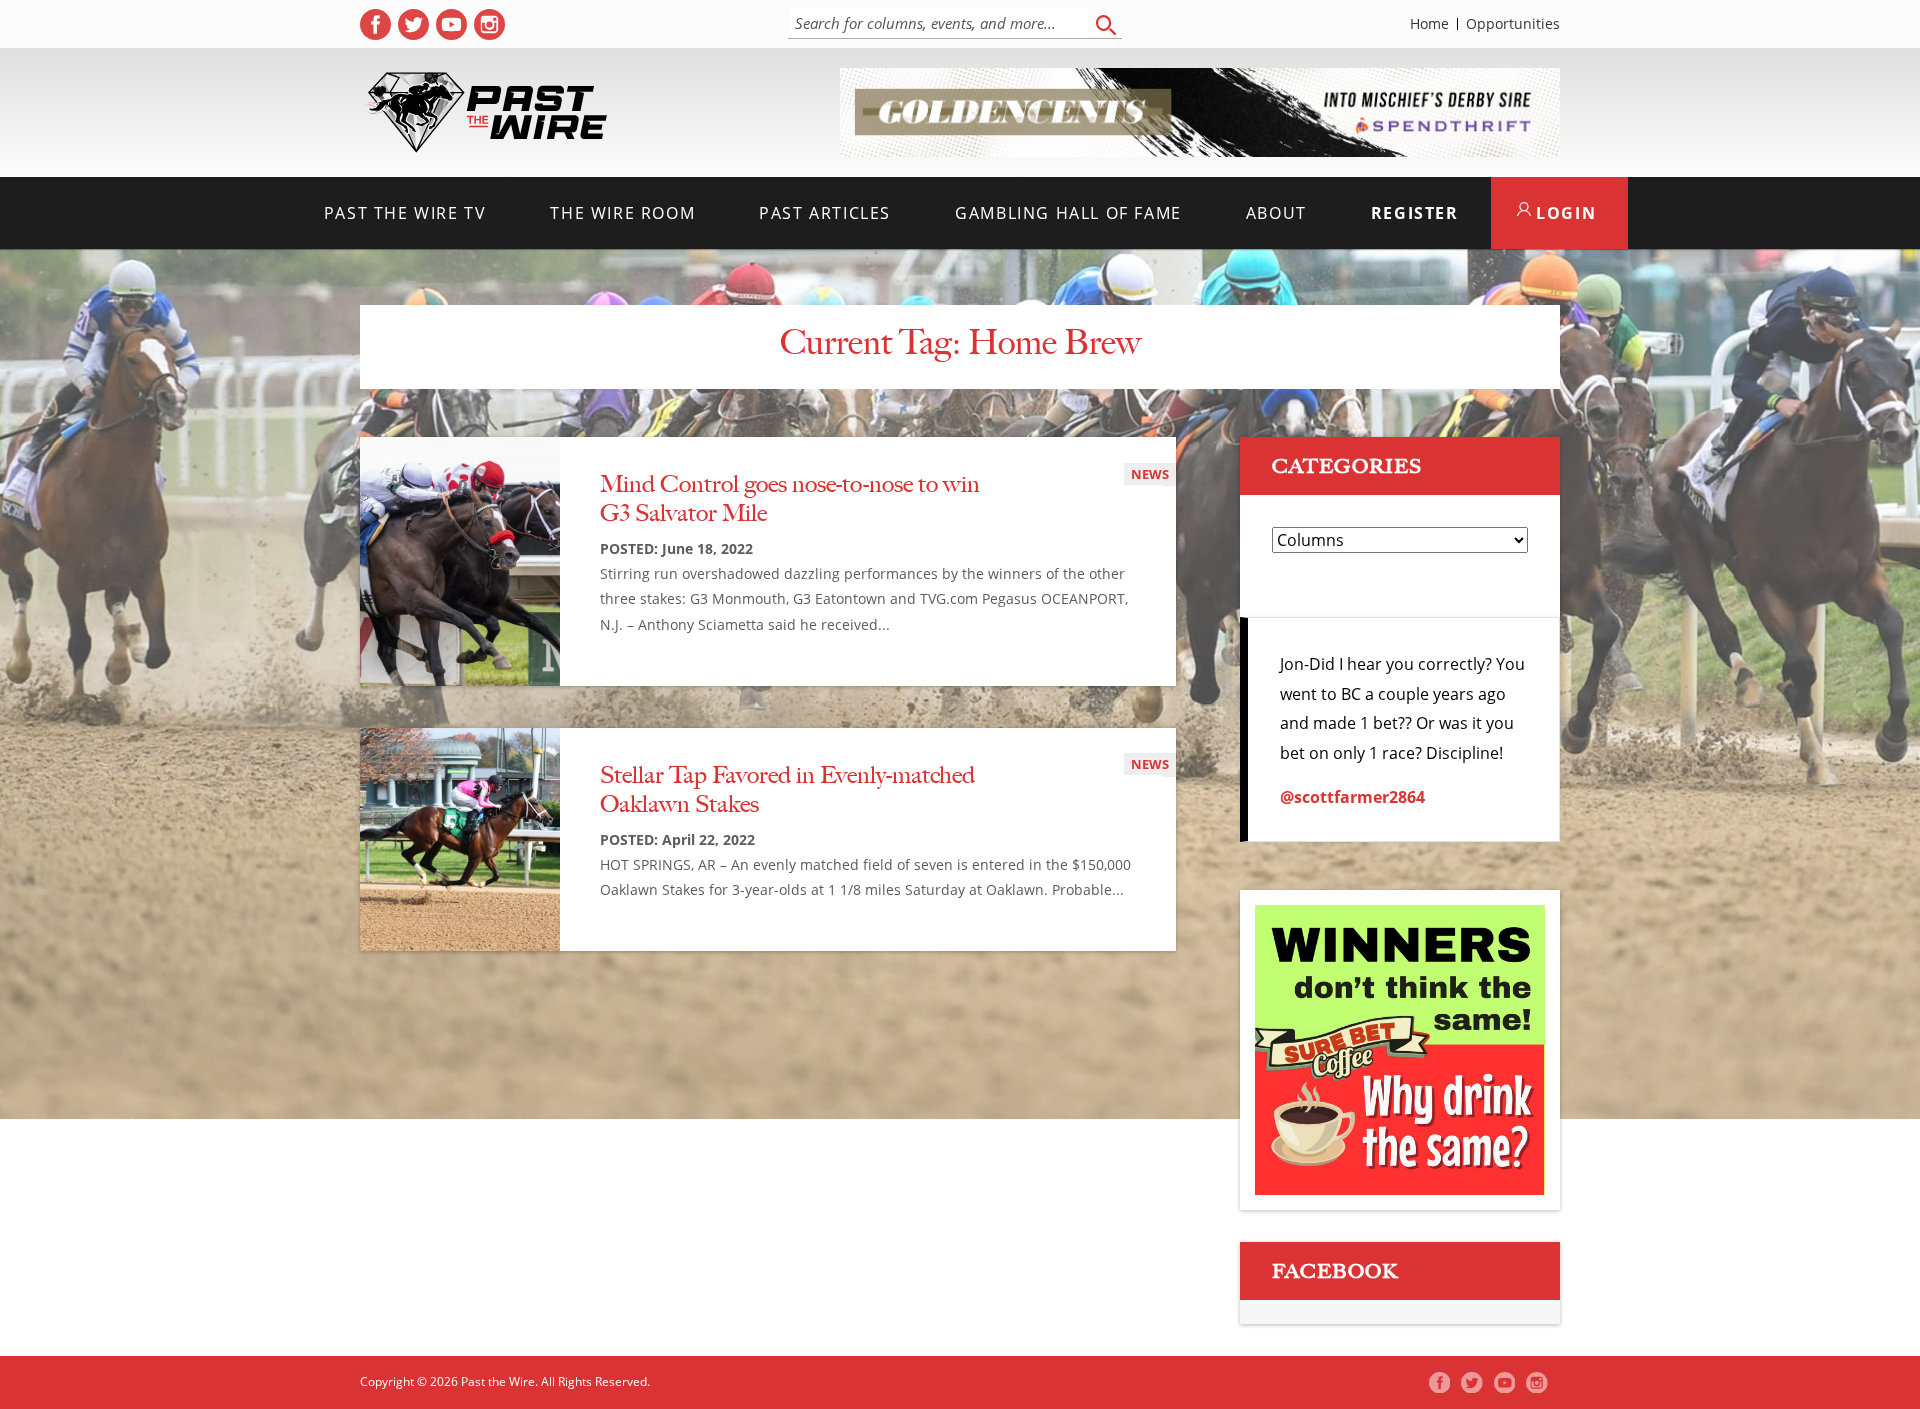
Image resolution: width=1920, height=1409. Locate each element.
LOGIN (1564, 213)
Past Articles (825, 213)
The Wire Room (622, 213)
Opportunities (1513, 24)
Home (1429, 24)
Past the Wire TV (405, 213)
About (1276, 213)
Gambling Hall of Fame (1068, 213)
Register (1415, 213)
